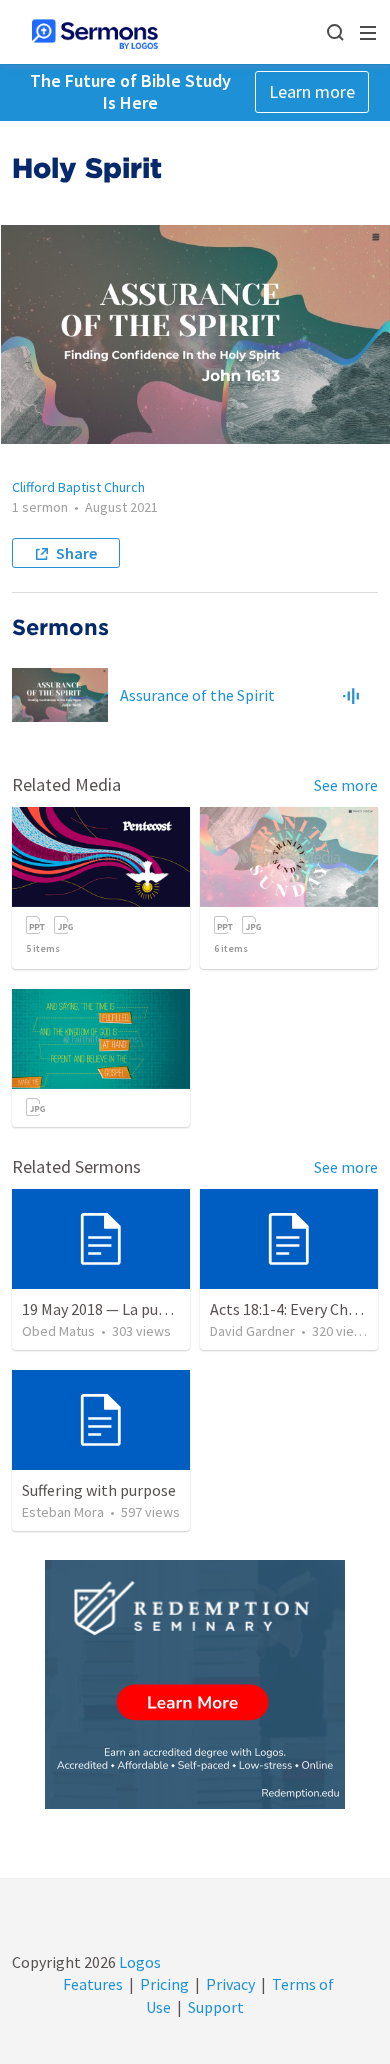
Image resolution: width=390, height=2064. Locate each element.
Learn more (312, 91)
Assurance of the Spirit (197, 695)
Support (216, 2007)
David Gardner (252, 1331)
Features (93, 1984)
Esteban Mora (63, 1512)
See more (346, 785)
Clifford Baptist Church (78, 487)
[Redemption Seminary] (195, 1684)
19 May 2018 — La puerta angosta (134, 1309)
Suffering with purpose (99, 1490)
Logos (138, 1962)
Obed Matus (58, 1331)
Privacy (230, 1984)
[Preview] (351, 695)
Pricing (164, 1984)
